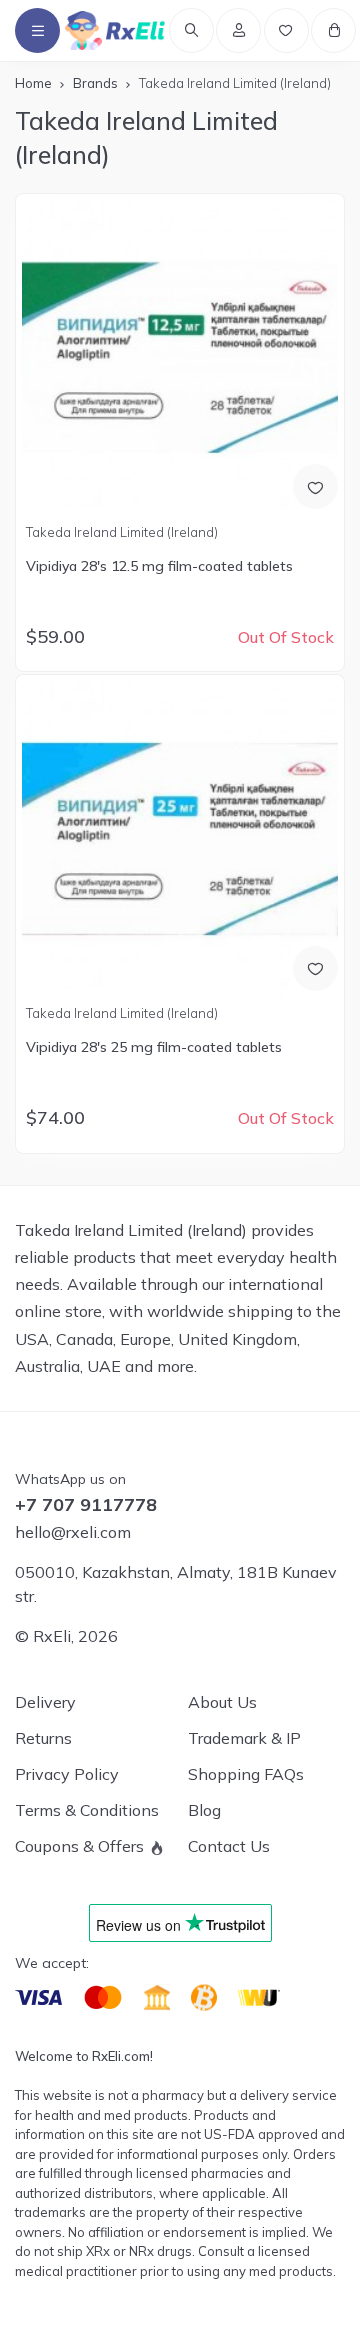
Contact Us (229, 1846)
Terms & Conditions (87, 1810)
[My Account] (238, 30)
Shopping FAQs (246, 1774)
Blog (204, 1810)
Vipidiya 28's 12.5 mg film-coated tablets (159, 566)
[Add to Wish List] (315, 486)
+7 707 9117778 (86, 1505)
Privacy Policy (67, 1774)
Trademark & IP (244, 1738)
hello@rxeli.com (73, 1532)
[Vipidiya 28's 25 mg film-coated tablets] (179, 838)
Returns (43, 1738)
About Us (222, 1702)
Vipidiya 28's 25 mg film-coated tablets (154, 1047)
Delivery (45, 1702)
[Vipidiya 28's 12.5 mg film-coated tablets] (179, 357)
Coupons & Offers (79, 1846)
